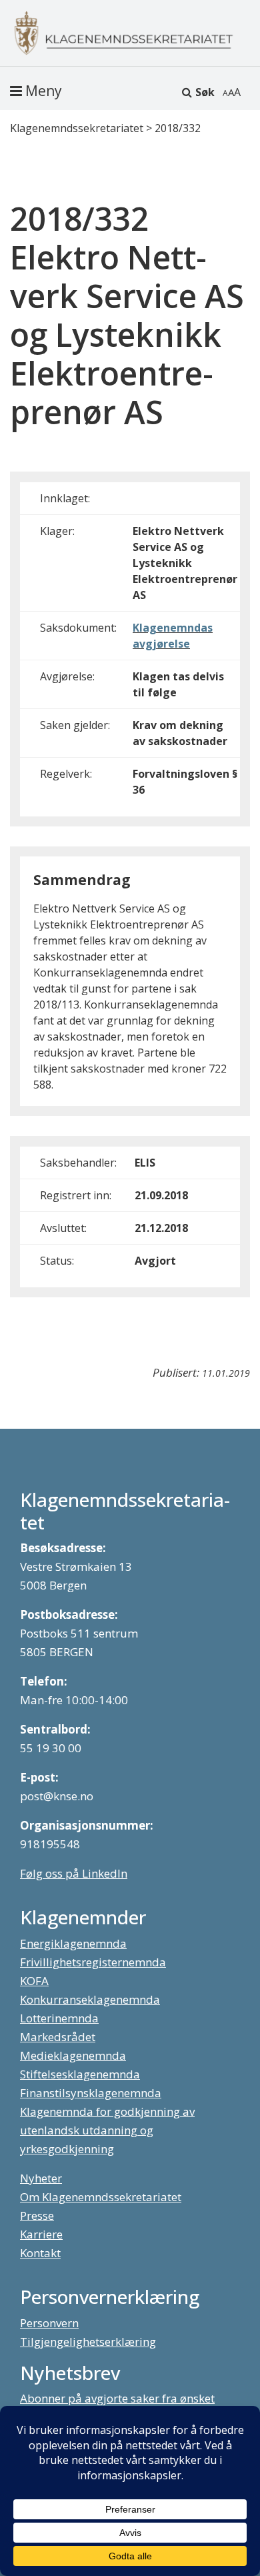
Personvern (49, 2323)
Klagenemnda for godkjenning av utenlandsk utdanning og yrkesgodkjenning (107, 2130)
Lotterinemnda (59, 2018)
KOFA (34, 1981)
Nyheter (41, 2178)
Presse (37, 2215)
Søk (205, 92)
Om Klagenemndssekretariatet (101, 2197)
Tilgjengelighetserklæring (88, 2342)
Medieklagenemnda (73, 2055)
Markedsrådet (58, 2037)
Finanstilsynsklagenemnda (91, 2093)
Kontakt (40, 2253)
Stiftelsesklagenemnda (80, 2074)
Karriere (41, 2234)
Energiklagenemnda (73, 1943)
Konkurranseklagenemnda (90, 1999)
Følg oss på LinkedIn (74, 1873)
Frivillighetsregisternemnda (93, 1962)
